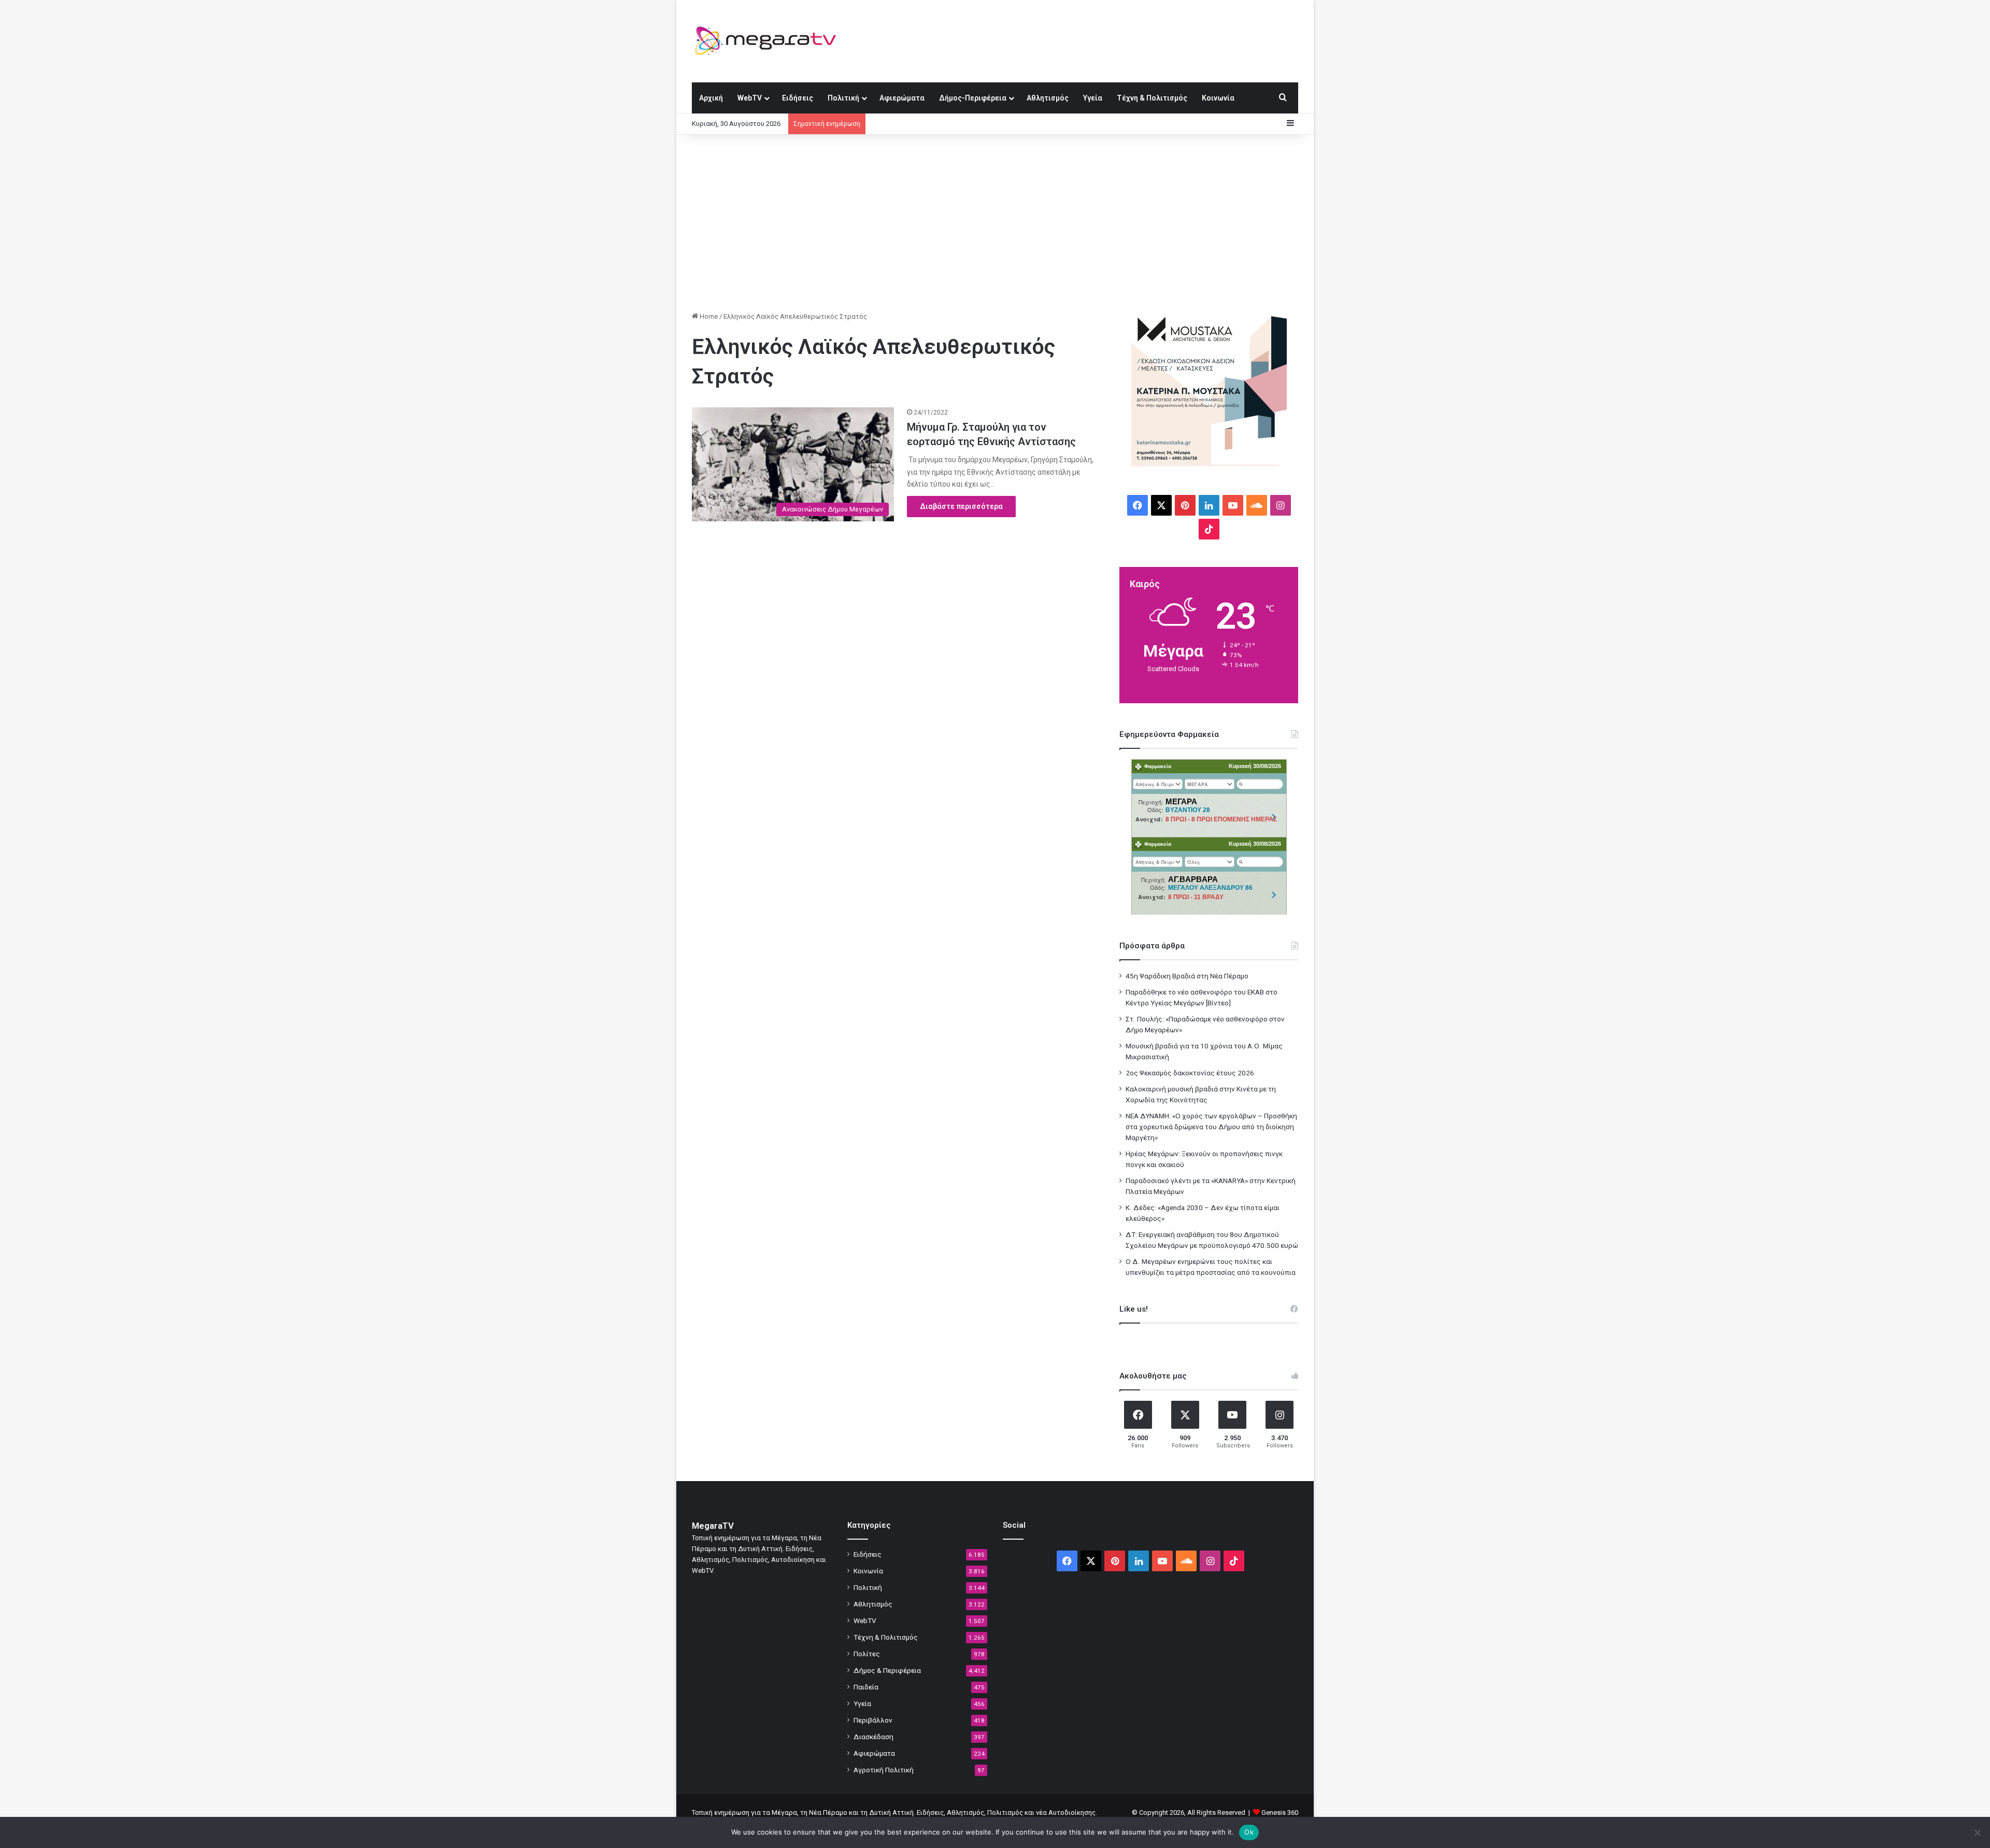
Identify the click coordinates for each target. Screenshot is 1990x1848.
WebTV (750, 98)
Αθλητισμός (1048, 98)
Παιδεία (866, 1687)
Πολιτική (843, 98)
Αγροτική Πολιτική (884, 1770)
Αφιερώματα (902, 98)
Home (708, 316)
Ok (1249, 1832)
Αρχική (711, 98)
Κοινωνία (1218, 98)
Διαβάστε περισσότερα (961, 506)
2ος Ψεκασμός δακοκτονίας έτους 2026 (1190, 1073)
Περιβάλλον (873, 1720)
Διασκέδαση (873, 1737)
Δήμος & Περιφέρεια (887, 1670)
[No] (1977, 1832)
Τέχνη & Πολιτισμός (1152, 98)
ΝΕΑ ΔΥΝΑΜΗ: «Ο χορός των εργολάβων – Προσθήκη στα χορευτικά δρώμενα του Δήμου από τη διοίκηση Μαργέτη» (1211, 1127)
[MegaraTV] (770, 41)
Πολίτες (867, 1654)
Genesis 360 (1280, 1813)
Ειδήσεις (798, 98)
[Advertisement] (995, 223)
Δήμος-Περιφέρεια (973, 98)
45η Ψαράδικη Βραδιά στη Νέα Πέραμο (1187, 976)
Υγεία (1093, 98)
